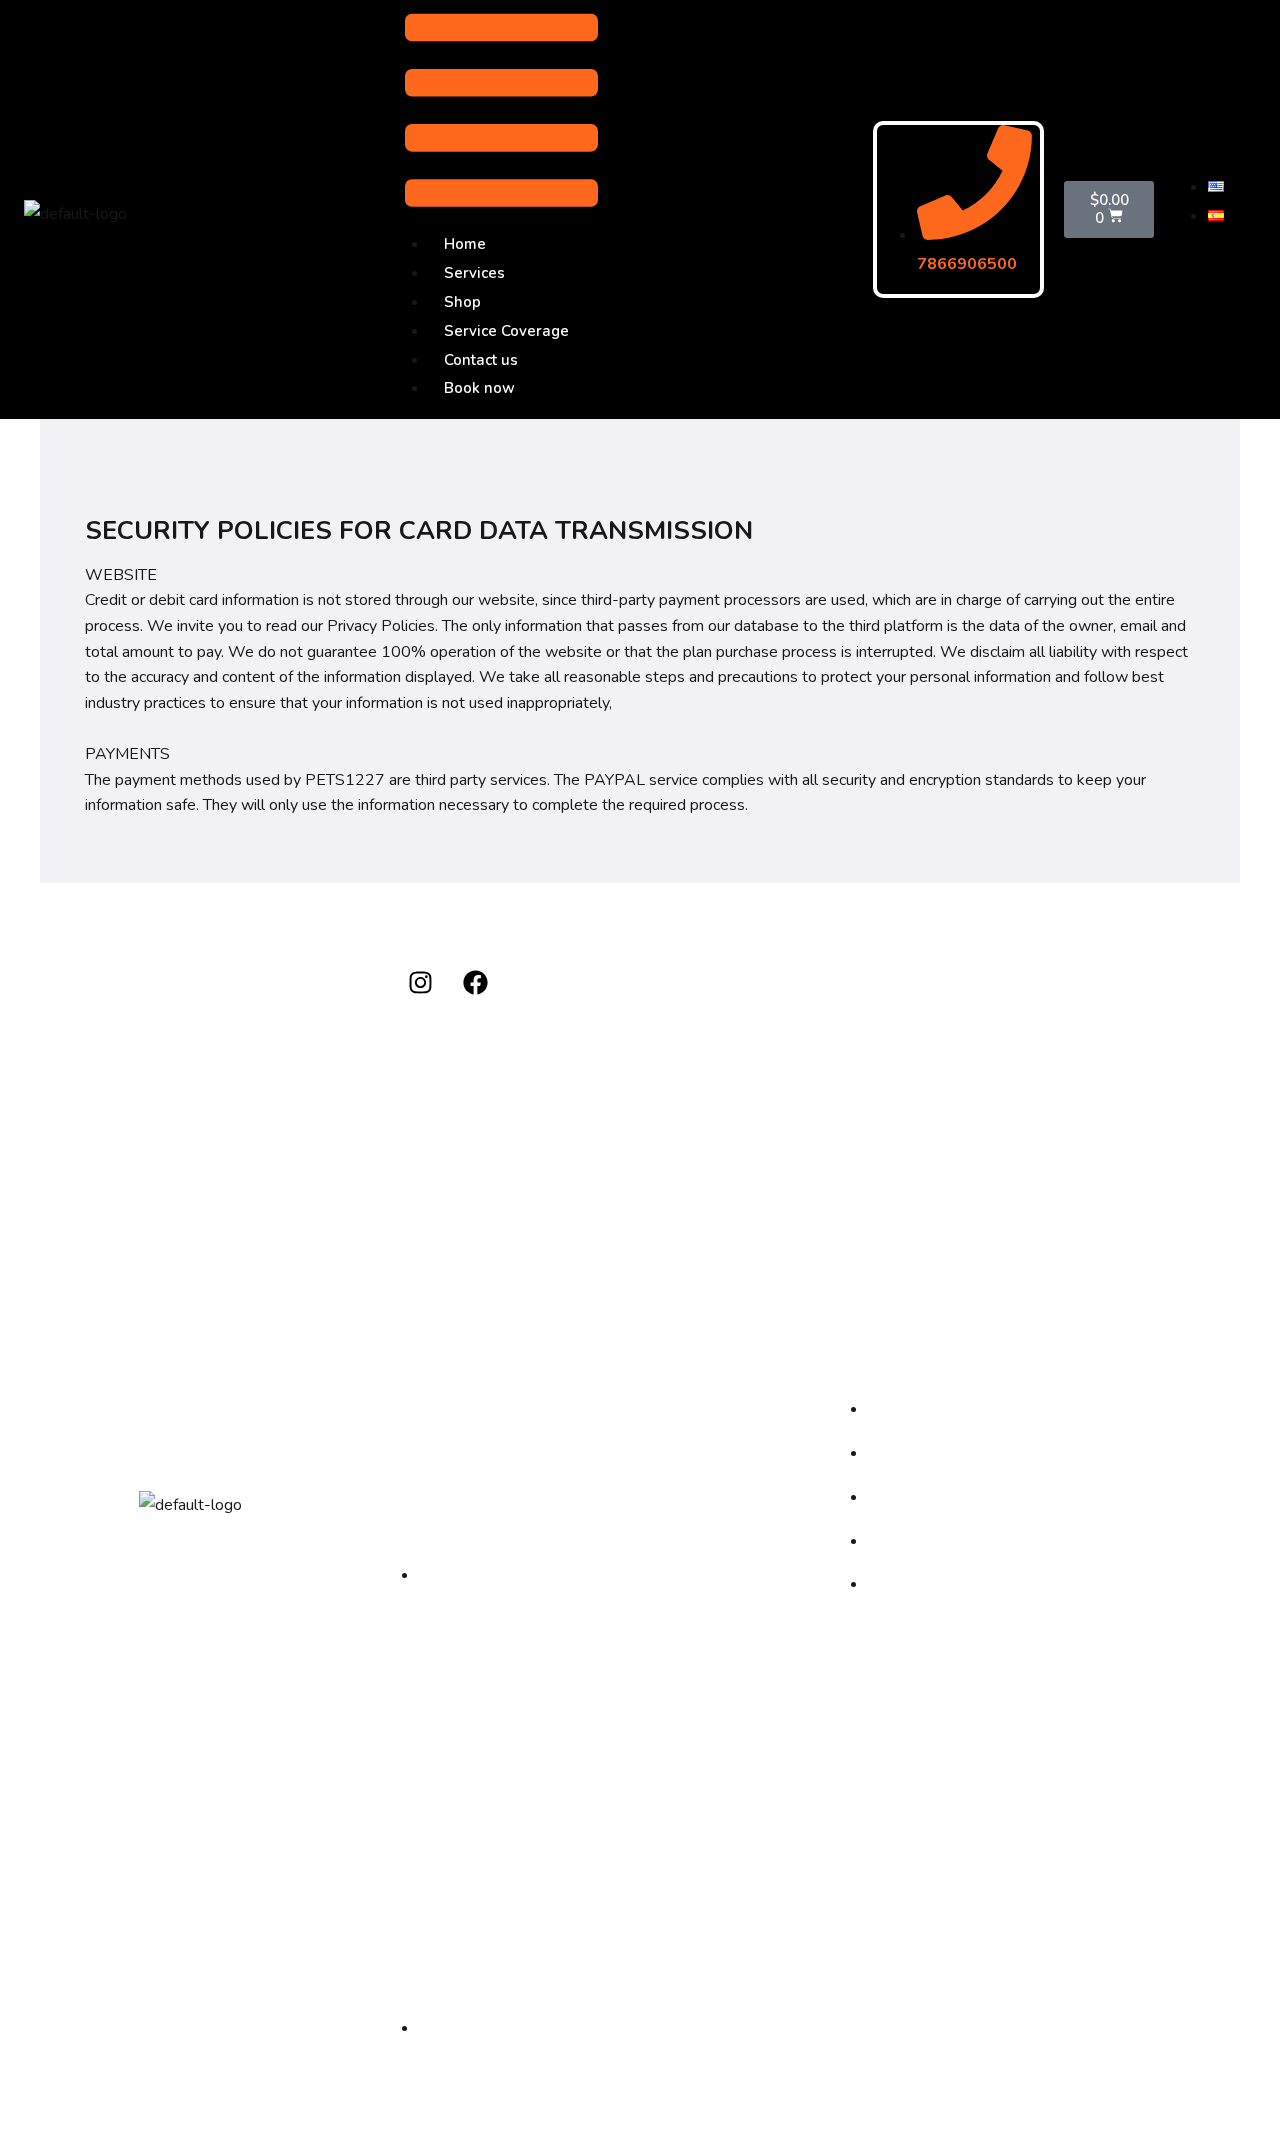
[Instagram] (420, 983)
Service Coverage (506, 331)
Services (474, 273)
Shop (462, 302)
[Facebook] (475, 983)
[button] (501, 115)
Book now (479, 388)
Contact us (481, 360)
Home (465, 244)
